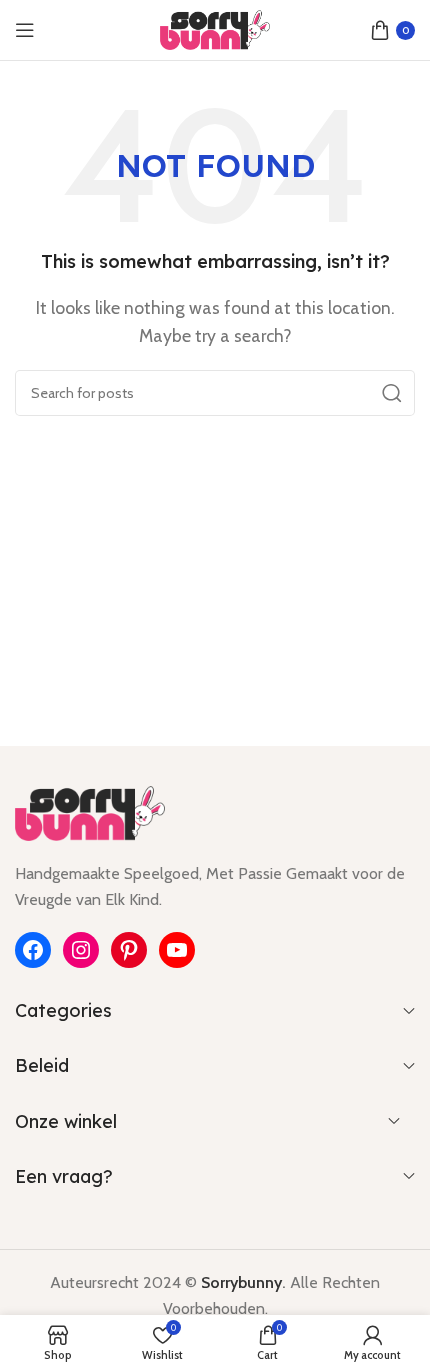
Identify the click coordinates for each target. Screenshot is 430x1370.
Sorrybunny (241, 1282)
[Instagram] (81, 950)
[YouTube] (177, 950)
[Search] (392, 393)
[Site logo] (215, 28)
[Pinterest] (129, 950)
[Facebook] (33, 950)
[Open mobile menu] (25, 30)
